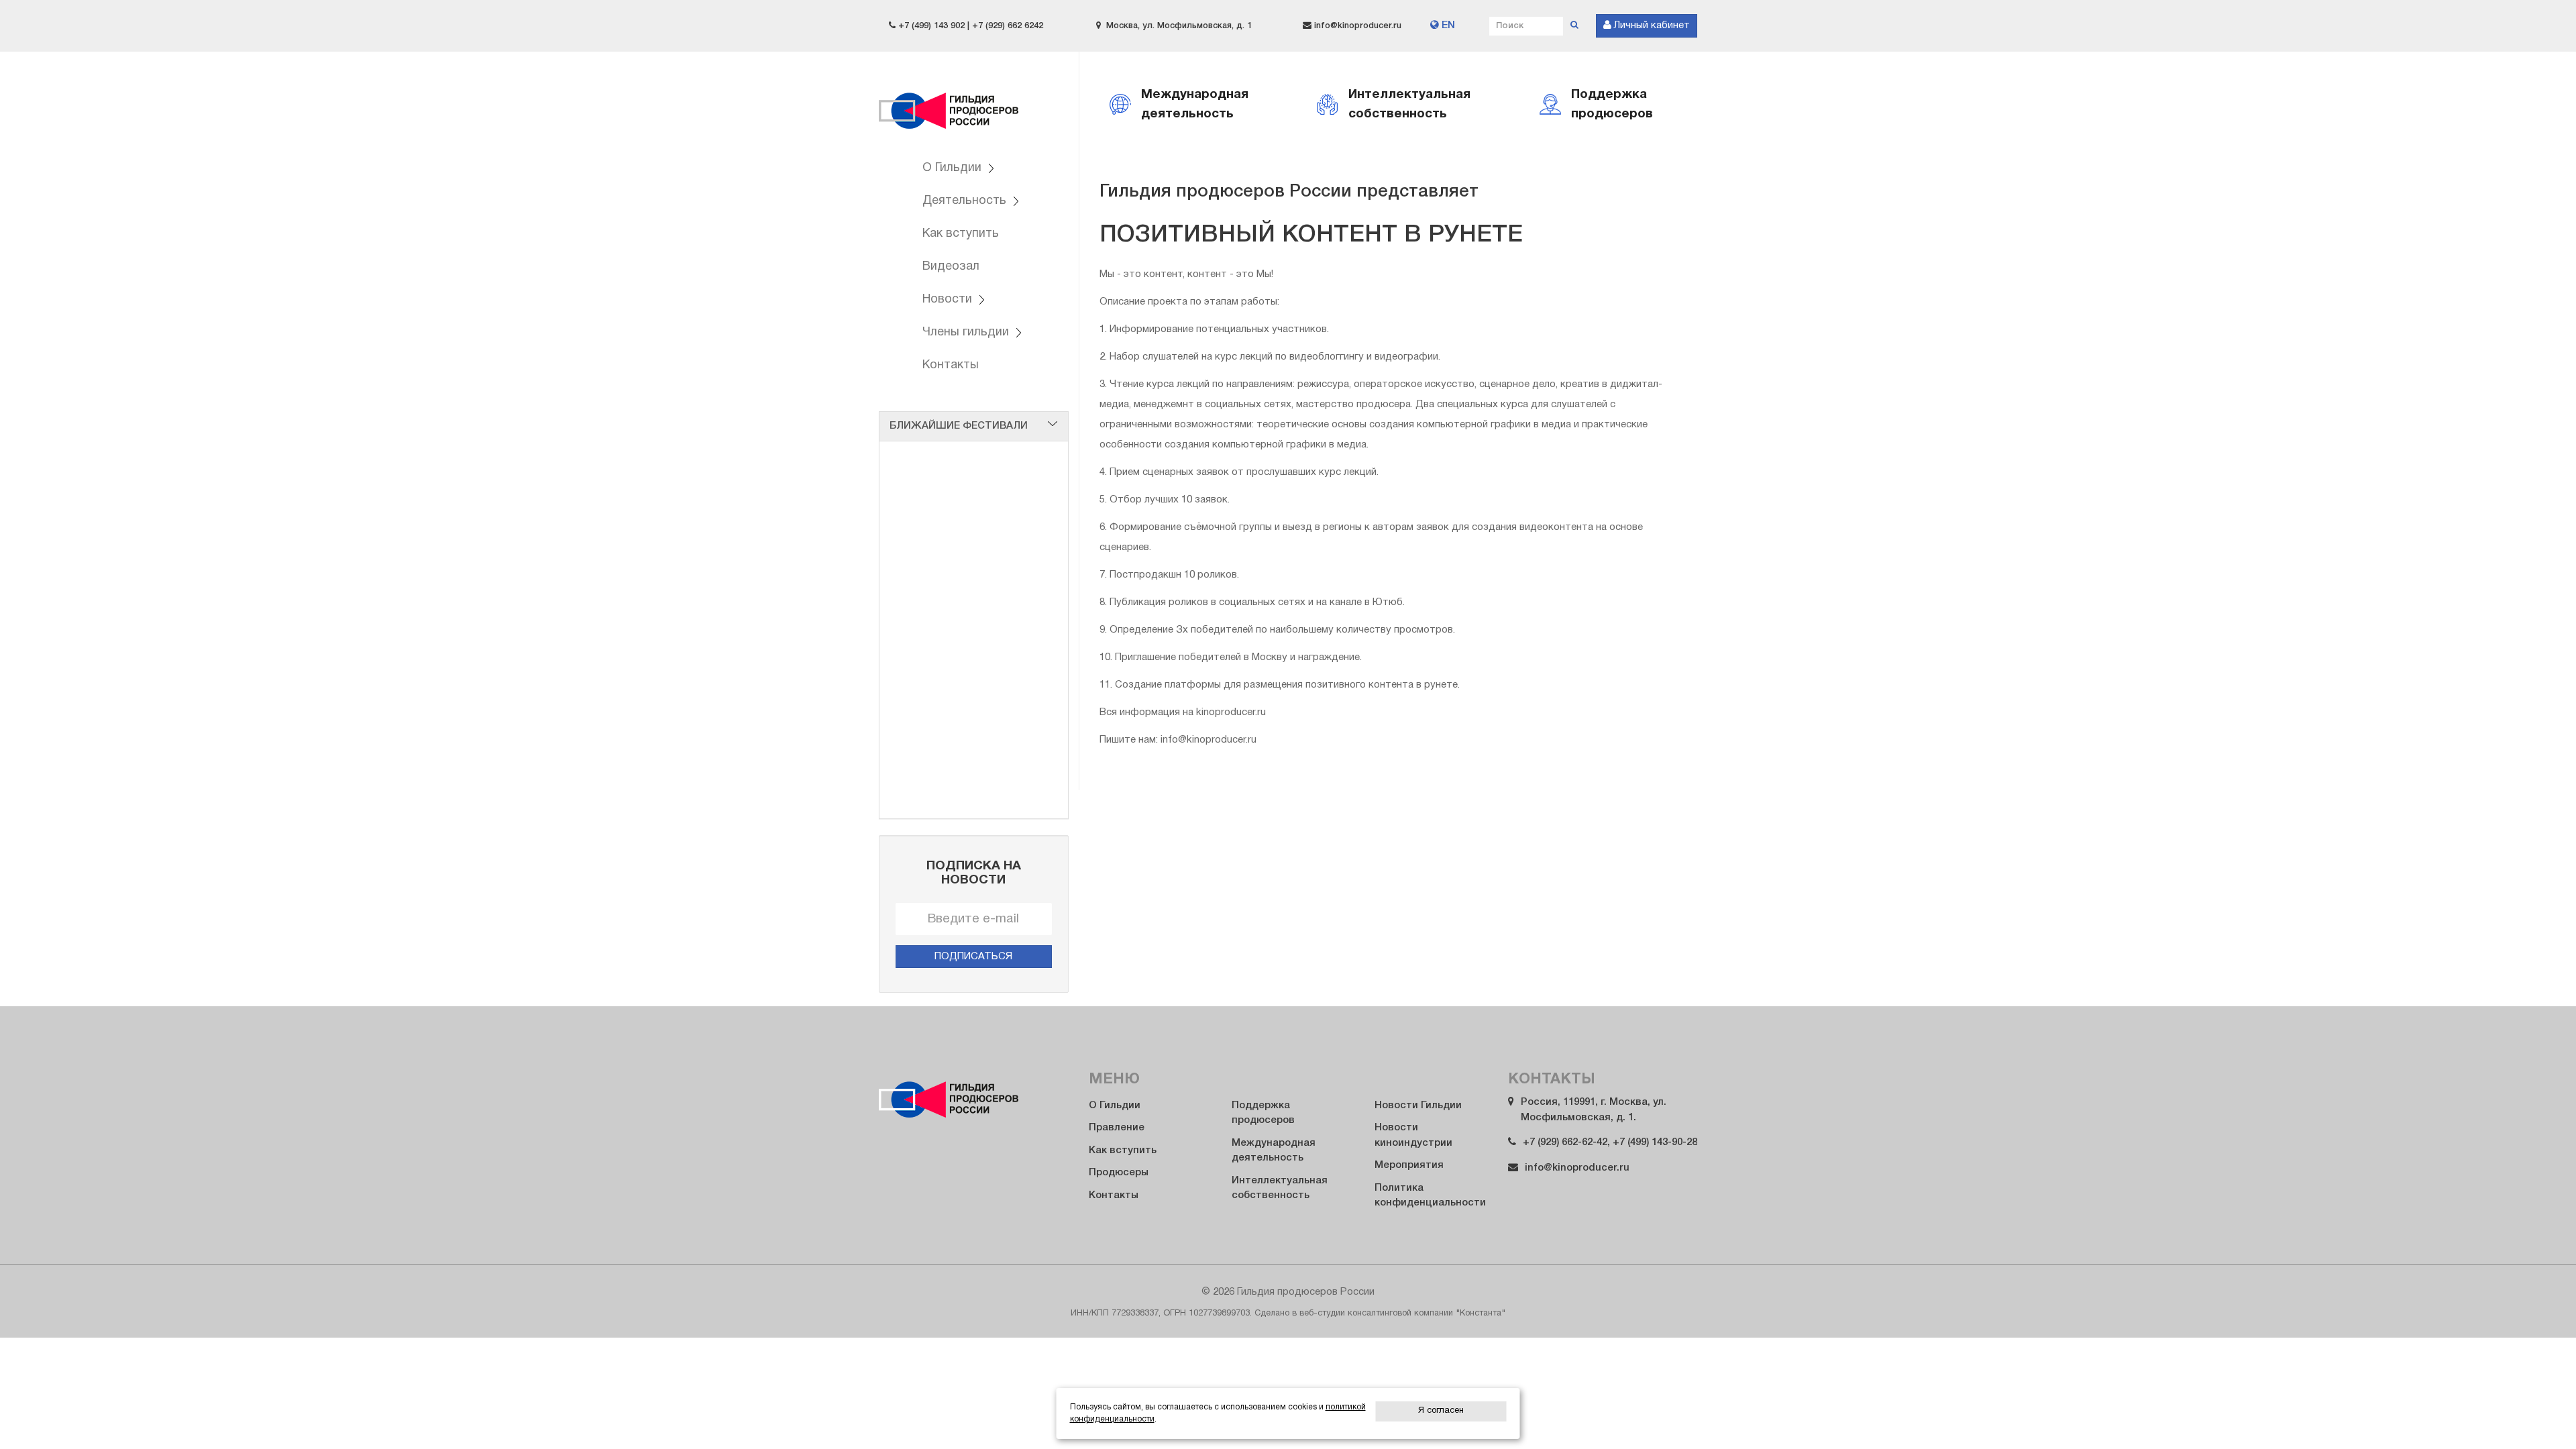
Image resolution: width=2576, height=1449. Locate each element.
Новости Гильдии (1418, 1106)
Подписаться (973, 957)
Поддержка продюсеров (1263, 1113)
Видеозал (951, 267)
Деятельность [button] (966, 201)
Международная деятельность (1274, 1151)
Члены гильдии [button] (967, 332)
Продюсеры (1119, 1173)
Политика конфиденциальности (1430, 1196)
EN (1447, 25)
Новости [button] (949, 300)
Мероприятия (1409, 1165)
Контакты (951, 365)
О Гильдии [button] (954, 168)
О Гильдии (1115, 1106)
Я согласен (1441, 1411)
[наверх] (2537, 1413)
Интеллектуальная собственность (1280, 1188)
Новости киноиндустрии (1413, 1135)
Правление (1117, 1128)
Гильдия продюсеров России (949, 102)
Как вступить (961, 234)
